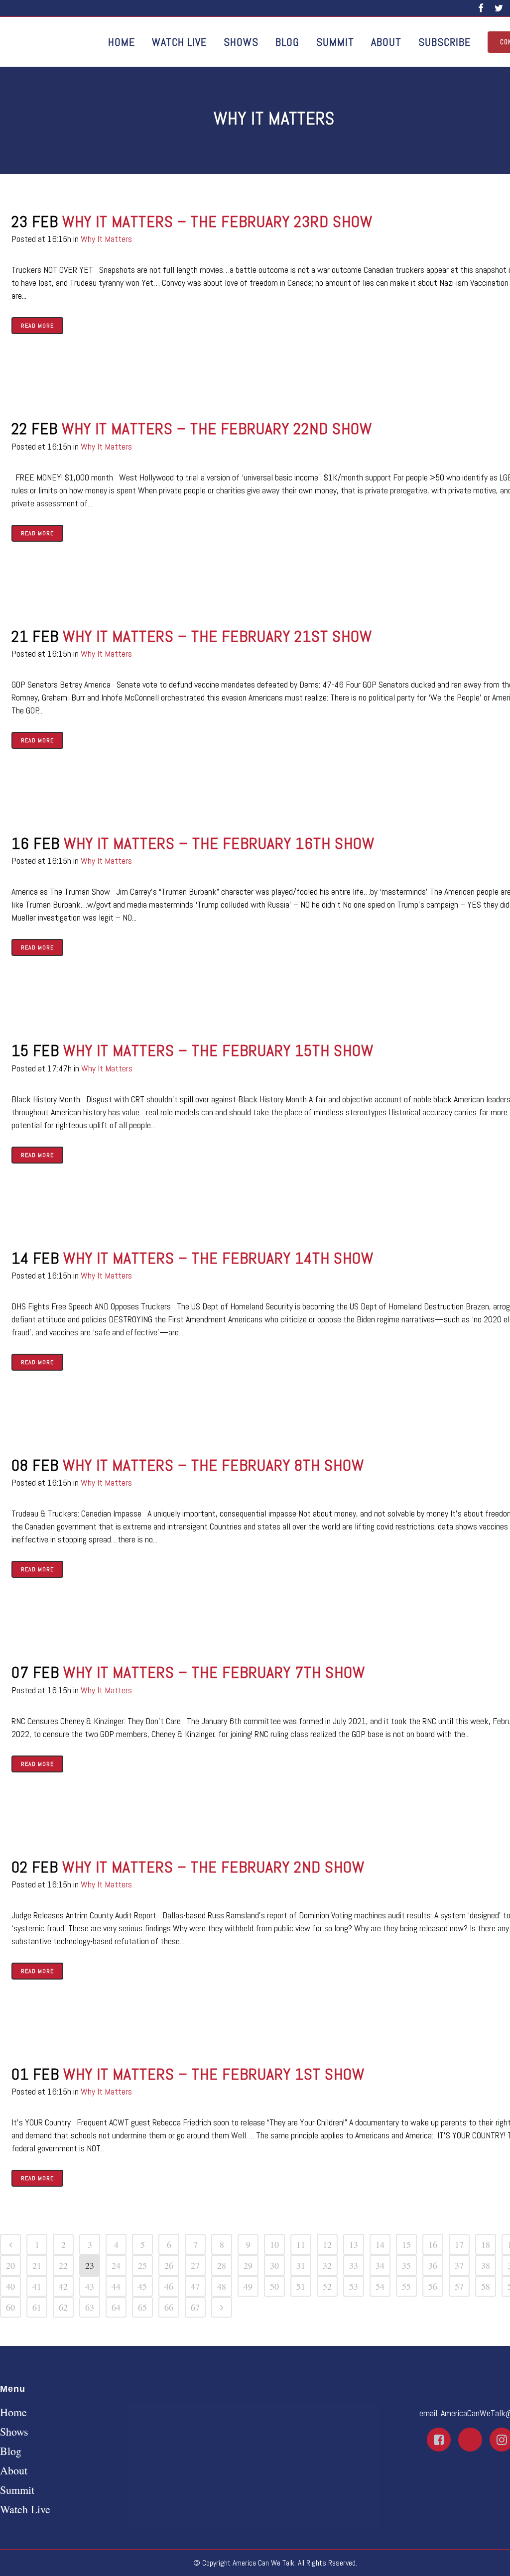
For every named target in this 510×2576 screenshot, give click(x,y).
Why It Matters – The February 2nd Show (213, 1867)
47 (195, 2286)
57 (459, 2286)
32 (327, 2265)
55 (406, 2286)
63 (90, 2307)
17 (459, 2244)
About (14, 2470)
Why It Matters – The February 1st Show (214, 2074)
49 (248, 2286)
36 (433, 2265)
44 (116, 2286)
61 (37, 2307)
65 (142, 2307)
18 (486, 2244)
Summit (17, 2490)
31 (301, 2265)
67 (195, 2307)
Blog (11, 2451)
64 (116, 2307)
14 (380, 2244)
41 (37, 2286)
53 (354, 2286)
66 (169, 2307)
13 (354, 2244)
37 (459, 2265)
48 (222, 2286)
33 (354, 2265)
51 (301, 2286)
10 (274, 2244)
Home (13, 2412)
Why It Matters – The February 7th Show (214, 1672)
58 (486, 2286)
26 (169, 2265)
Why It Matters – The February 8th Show (213, 1465)
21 (37, 2265)
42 (63, 2286)
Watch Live (25, 2509)
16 (433, 2244)
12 (327, 2244)
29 (248, 2265)
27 (195, 2265)
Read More (37, 326)
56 (433, 2286)
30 (274, 2265)
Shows (14, 2432)
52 (327, 2286)
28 (222, 2265)
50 (274, 2286)
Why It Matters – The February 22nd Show (217, 429)
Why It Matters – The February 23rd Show (217, 222)
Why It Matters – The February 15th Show (218, 1051)
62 (63, 2307)
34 (380, 2265)
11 (301, 2244)
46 (169, 2286)
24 (116, 2265)
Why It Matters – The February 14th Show (218, 1258)
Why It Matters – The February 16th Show (219, 843)
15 (406, 2244)
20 (10, 2265)
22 (63, 2265)
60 (10, 2307)
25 (142, 2265)
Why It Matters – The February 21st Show (217, 636)
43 (90, 2286)
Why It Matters (106, 239)
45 (142, 2286)
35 (406, 2265)
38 (486, 2265)
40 (10, 2286)
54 (380, 2286)
